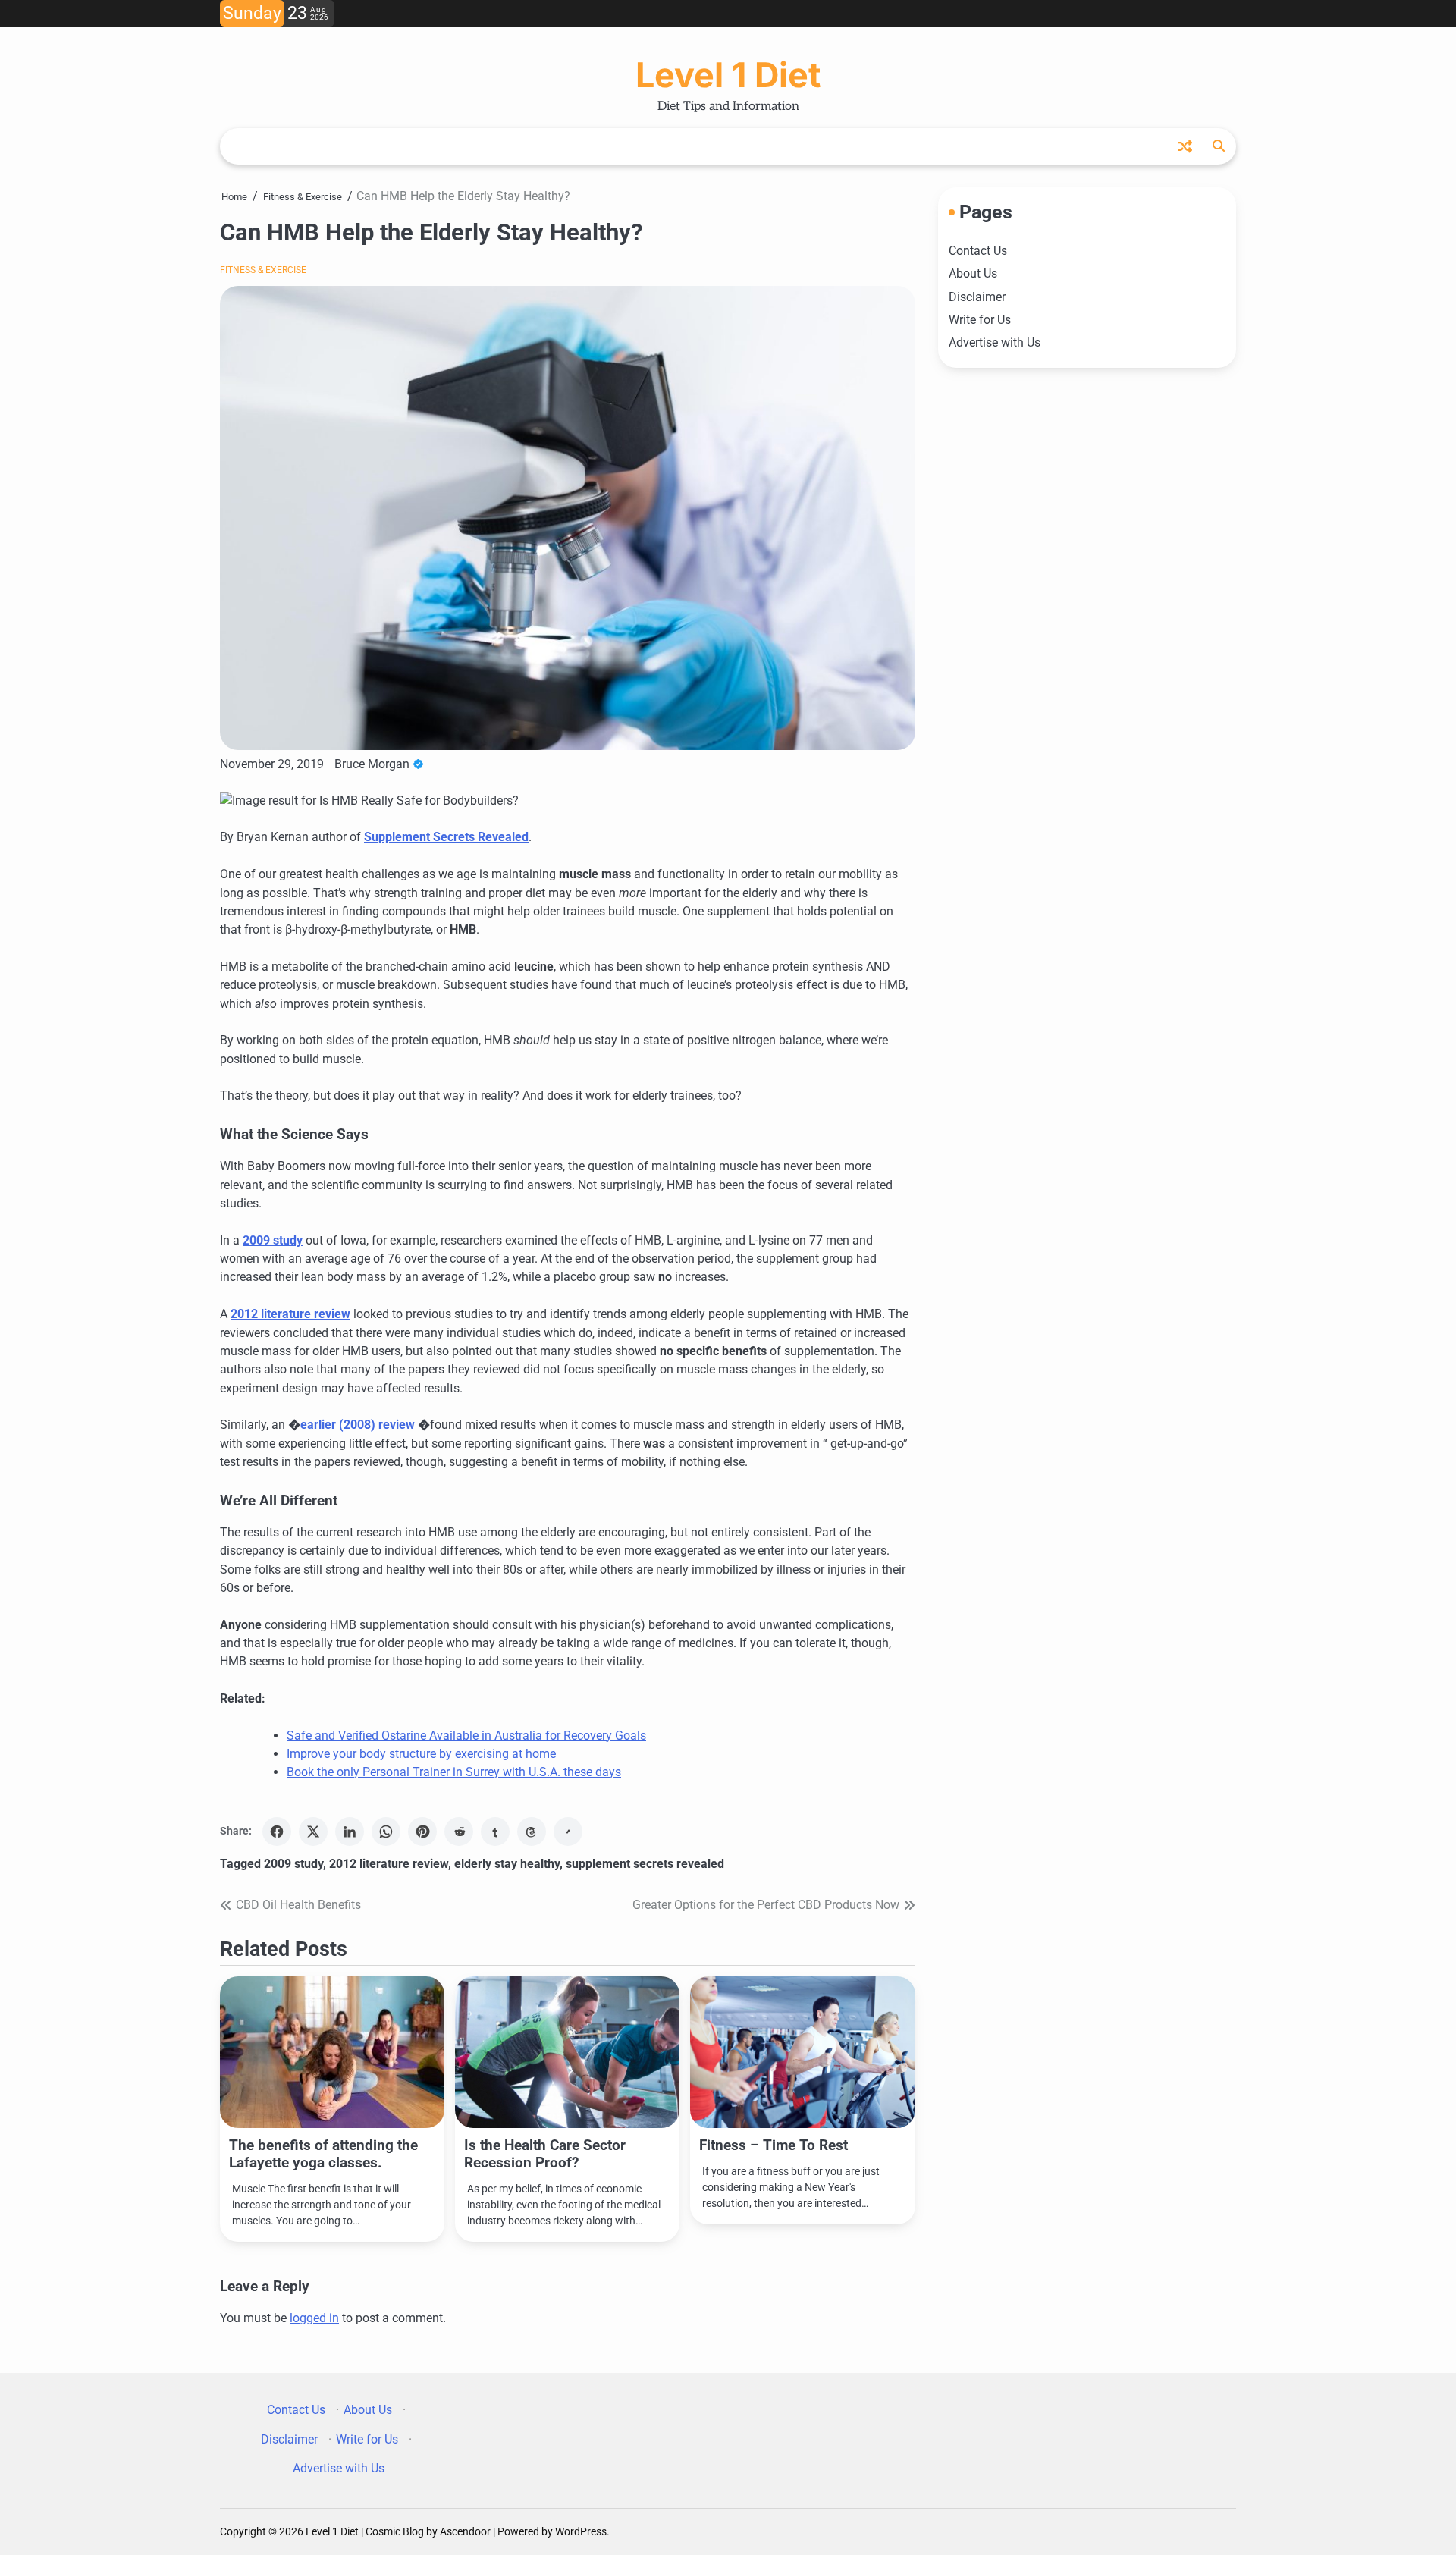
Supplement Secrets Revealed (446, 837)
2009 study (273, 1240)
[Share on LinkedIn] (350, 1832)
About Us (973, 273)
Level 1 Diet (728, 75)
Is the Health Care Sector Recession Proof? (545, 2154)
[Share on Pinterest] (422, 1832)
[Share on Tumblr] (495, 1832)
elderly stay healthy (507, 1864)
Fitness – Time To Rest (773, 2145)
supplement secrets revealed (645, 1864)
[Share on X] (313, 1832)
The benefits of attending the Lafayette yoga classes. (323, 2154)
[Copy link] (568, 1832)
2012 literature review (290, 1314)
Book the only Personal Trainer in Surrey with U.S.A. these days (454, 1772)
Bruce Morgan (372, 764)
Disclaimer (977, 296)
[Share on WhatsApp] (386, 1832)
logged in (314, 2318)
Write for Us (980, 320)
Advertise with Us (995, 342)
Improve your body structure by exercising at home (421, 1754)
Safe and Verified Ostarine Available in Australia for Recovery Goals (466, 1736)
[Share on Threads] (532, 1832)
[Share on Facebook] (277, 1832)
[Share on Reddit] (459, 1832)
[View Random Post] (1185, 146)
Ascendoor (465, 2531)
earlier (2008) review (358, 1425)
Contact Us (978, 251)
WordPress (581, 2531)
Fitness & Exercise (263, 270)
